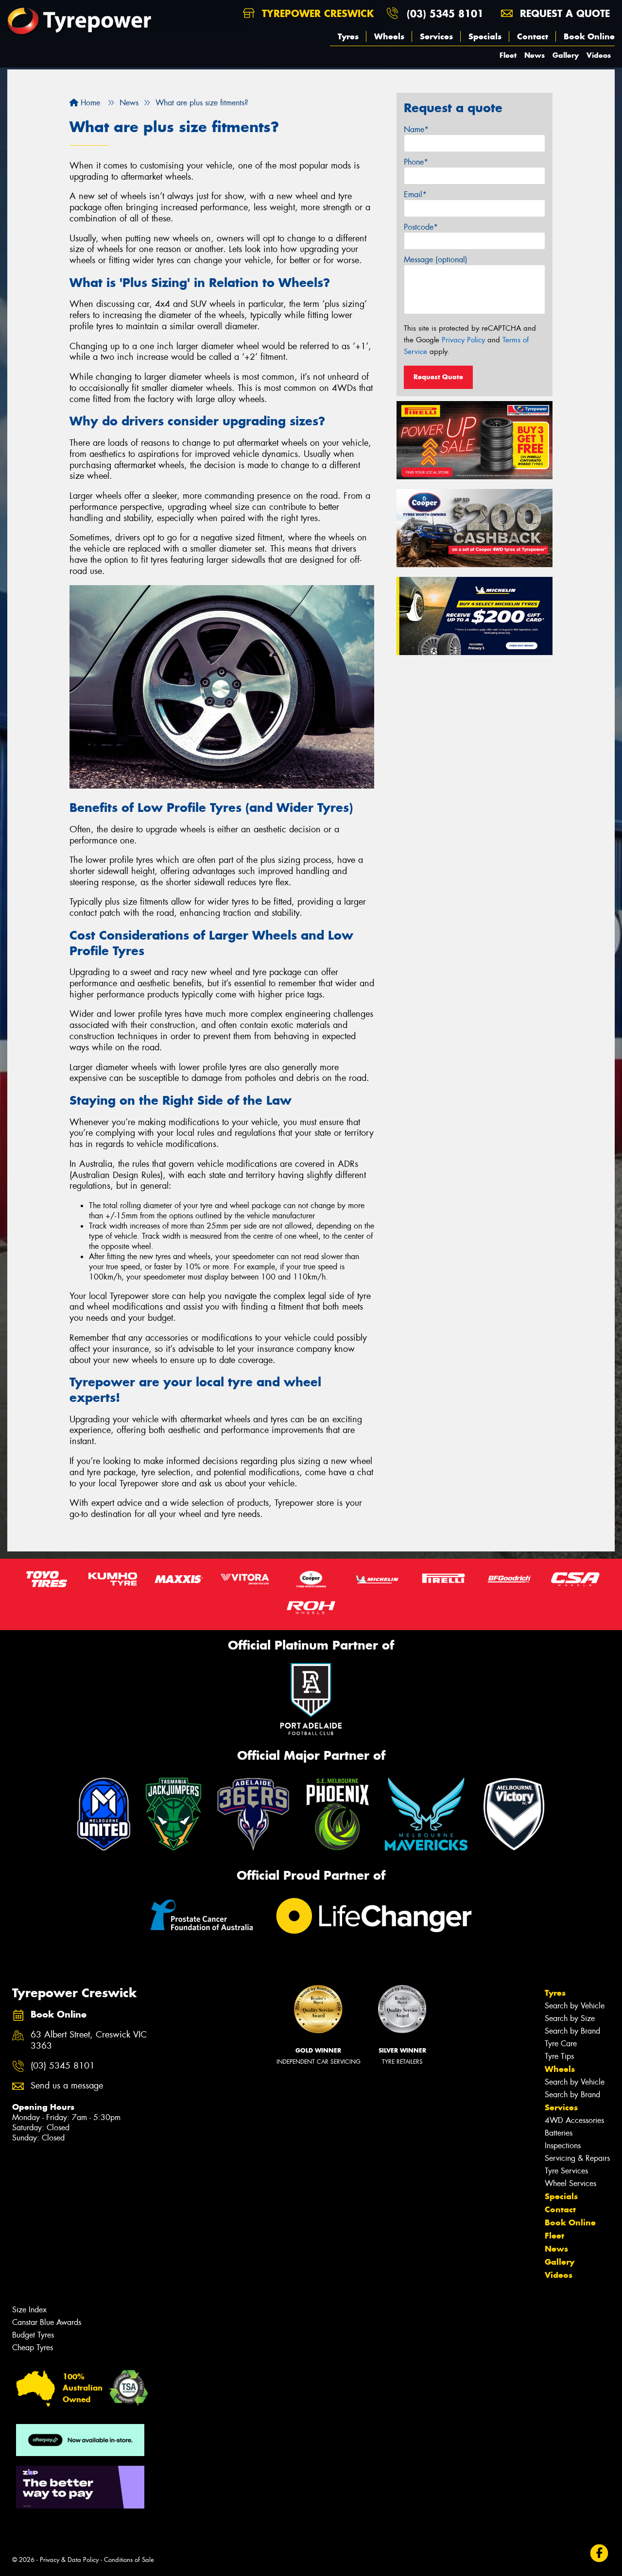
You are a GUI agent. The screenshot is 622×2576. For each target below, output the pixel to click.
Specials (485, 36)
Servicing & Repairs (577, 2158)
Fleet (508, 55)
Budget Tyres (33, 2335)
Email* (415, 194)
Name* (416, 129)
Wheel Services (570, 2183)
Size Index (29, 2310)
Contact (533, 36)
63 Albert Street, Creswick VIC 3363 (89, 2040)
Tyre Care (561, 2044)
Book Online (589, 36)
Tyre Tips (559, 2056)
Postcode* (421, 227)
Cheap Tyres (33, 2348)
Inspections (563, 2146)
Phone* (416, 162)
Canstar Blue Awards (47, 2322)
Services (436, 36)
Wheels (389, 36)
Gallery (566, 55)
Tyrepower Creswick (316, 13)
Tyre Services (566, 2171)
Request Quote (438, 377)
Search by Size (570, 2018)
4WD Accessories (574, 2120)
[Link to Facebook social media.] (599, 2553)
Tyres (348, 36)
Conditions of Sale (129, 2560)
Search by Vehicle (575, 2006)
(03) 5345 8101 (445, 13)
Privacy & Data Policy (69, 2560)
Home (89, 103)
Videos (599, 55)
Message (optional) (436, 260)
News (535, 55)
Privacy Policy (463, 340)
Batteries (559, 2133)
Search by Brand (572, 2031)
